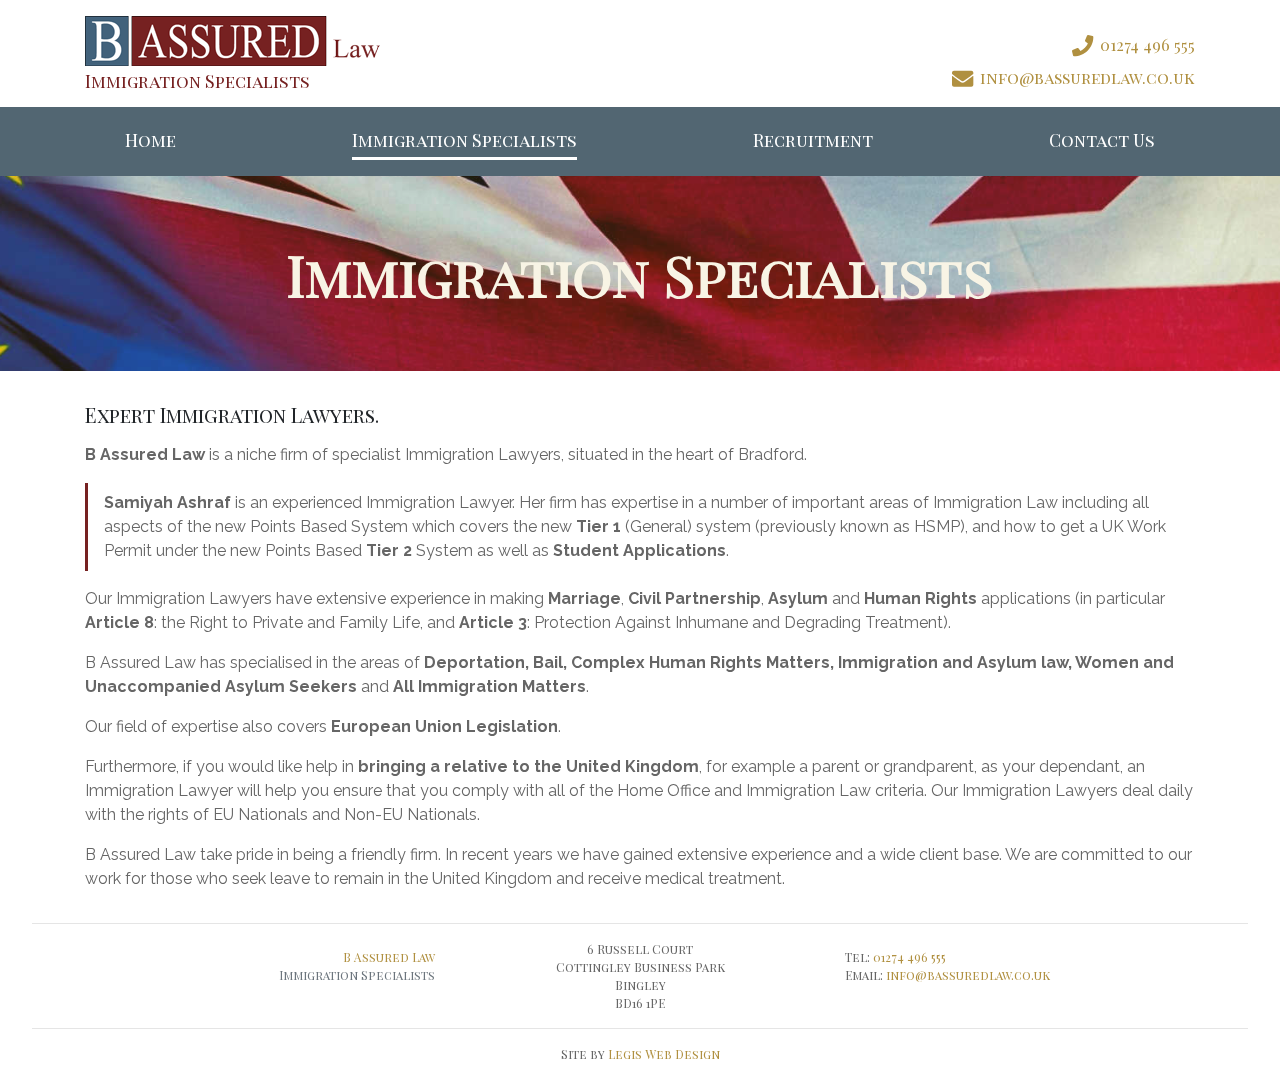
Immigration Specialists (464, 139)
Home (150, 139)
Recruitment (813, 139)
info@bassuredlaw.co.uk (968, 975)
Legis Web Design (664, 1054)
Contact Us (1102, 139)
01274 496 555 (909, 957)
